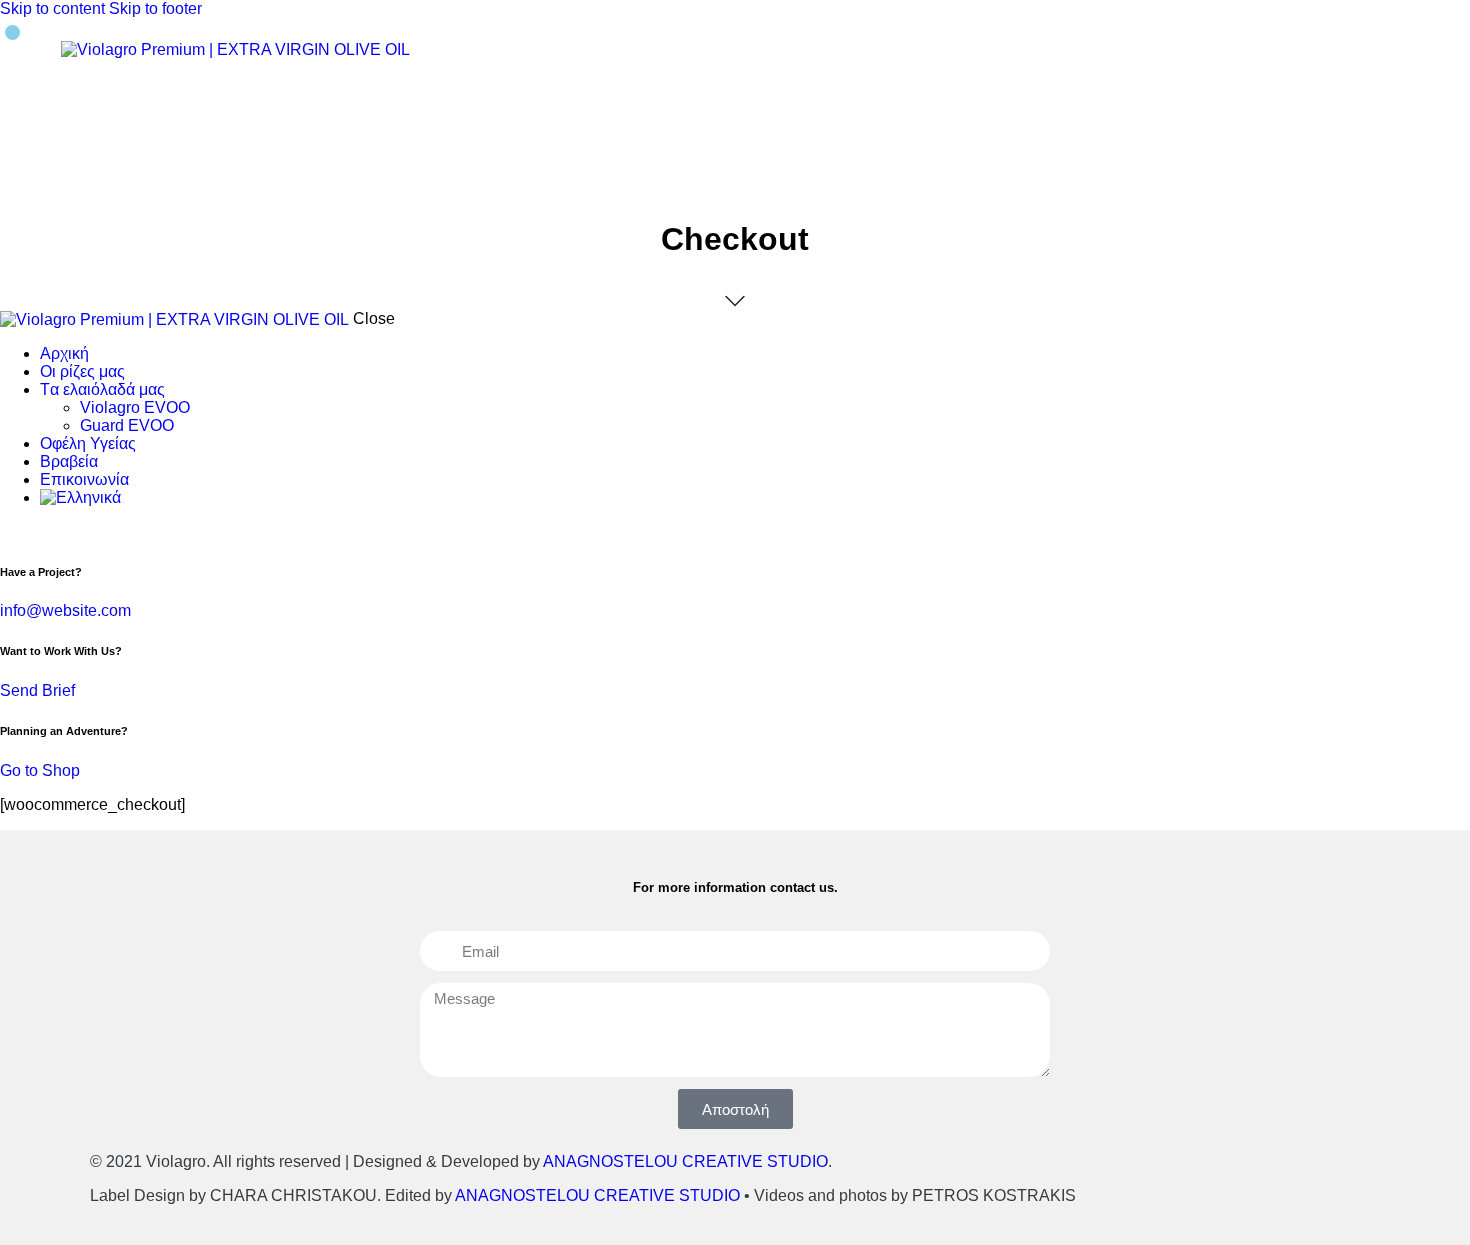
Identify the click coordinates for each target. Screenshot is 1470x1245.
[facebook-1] (11, 531)
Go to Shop (40, 770)
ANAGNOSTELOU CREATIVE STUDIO (685, 1161)
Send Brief (37, 690)
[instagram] (33, 531)
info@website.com (65, 610)
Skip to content (52, 8)
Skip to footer (155, 8)
